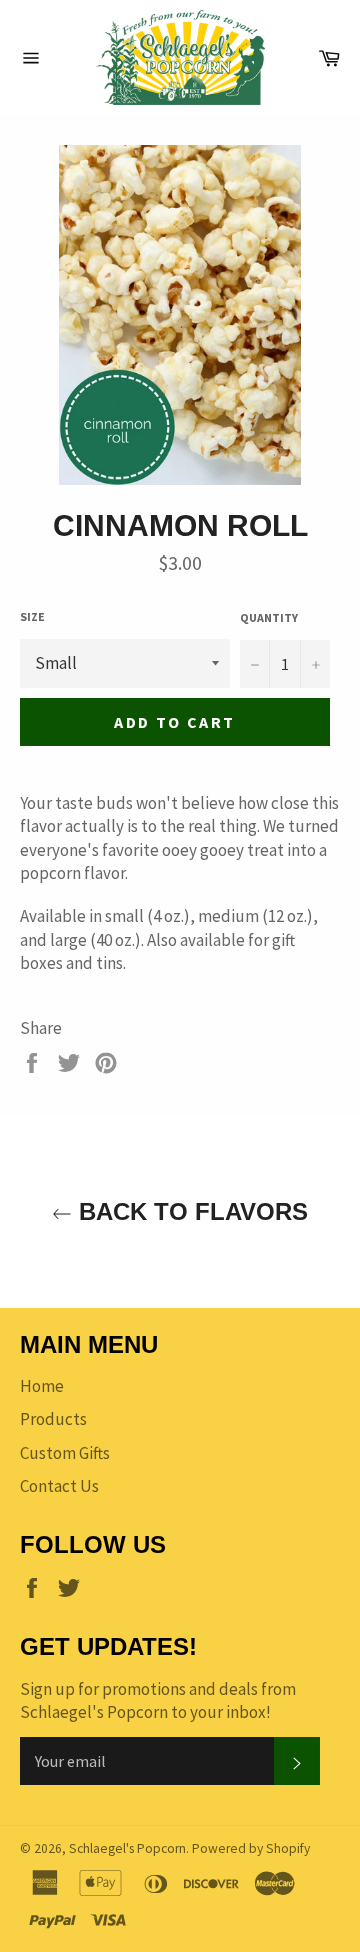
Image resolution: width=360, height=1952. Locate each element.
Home (42, 1386)
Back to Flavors (190, 1211)
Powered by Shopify (251, 1848)
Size (32, 616)
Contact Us (59, 1486)
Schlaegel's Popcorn (127, 1848)
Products (53, 1419)
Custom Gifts (65, 1453)
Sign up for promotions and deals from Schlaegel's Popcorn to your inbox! (158, 1700)
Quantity (269, 617)
